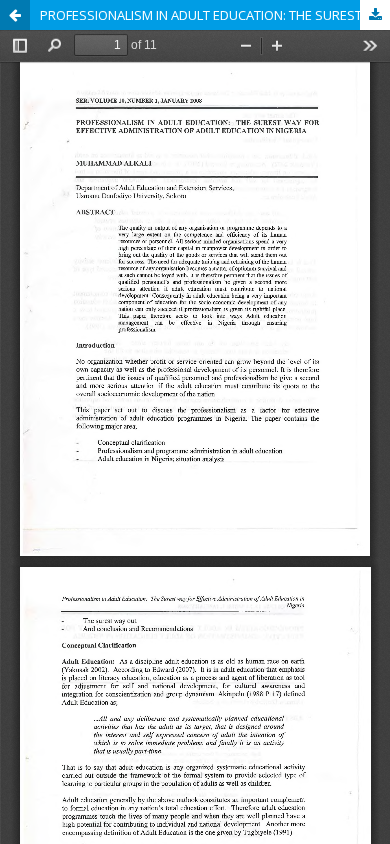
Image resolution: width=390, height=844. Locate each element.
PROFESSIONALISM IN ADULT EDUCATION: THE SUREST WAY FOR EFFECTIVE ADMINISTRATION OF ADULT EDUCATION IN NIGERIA (215, 15)
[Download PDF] (375, 15)
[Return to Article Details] (15, 15)
